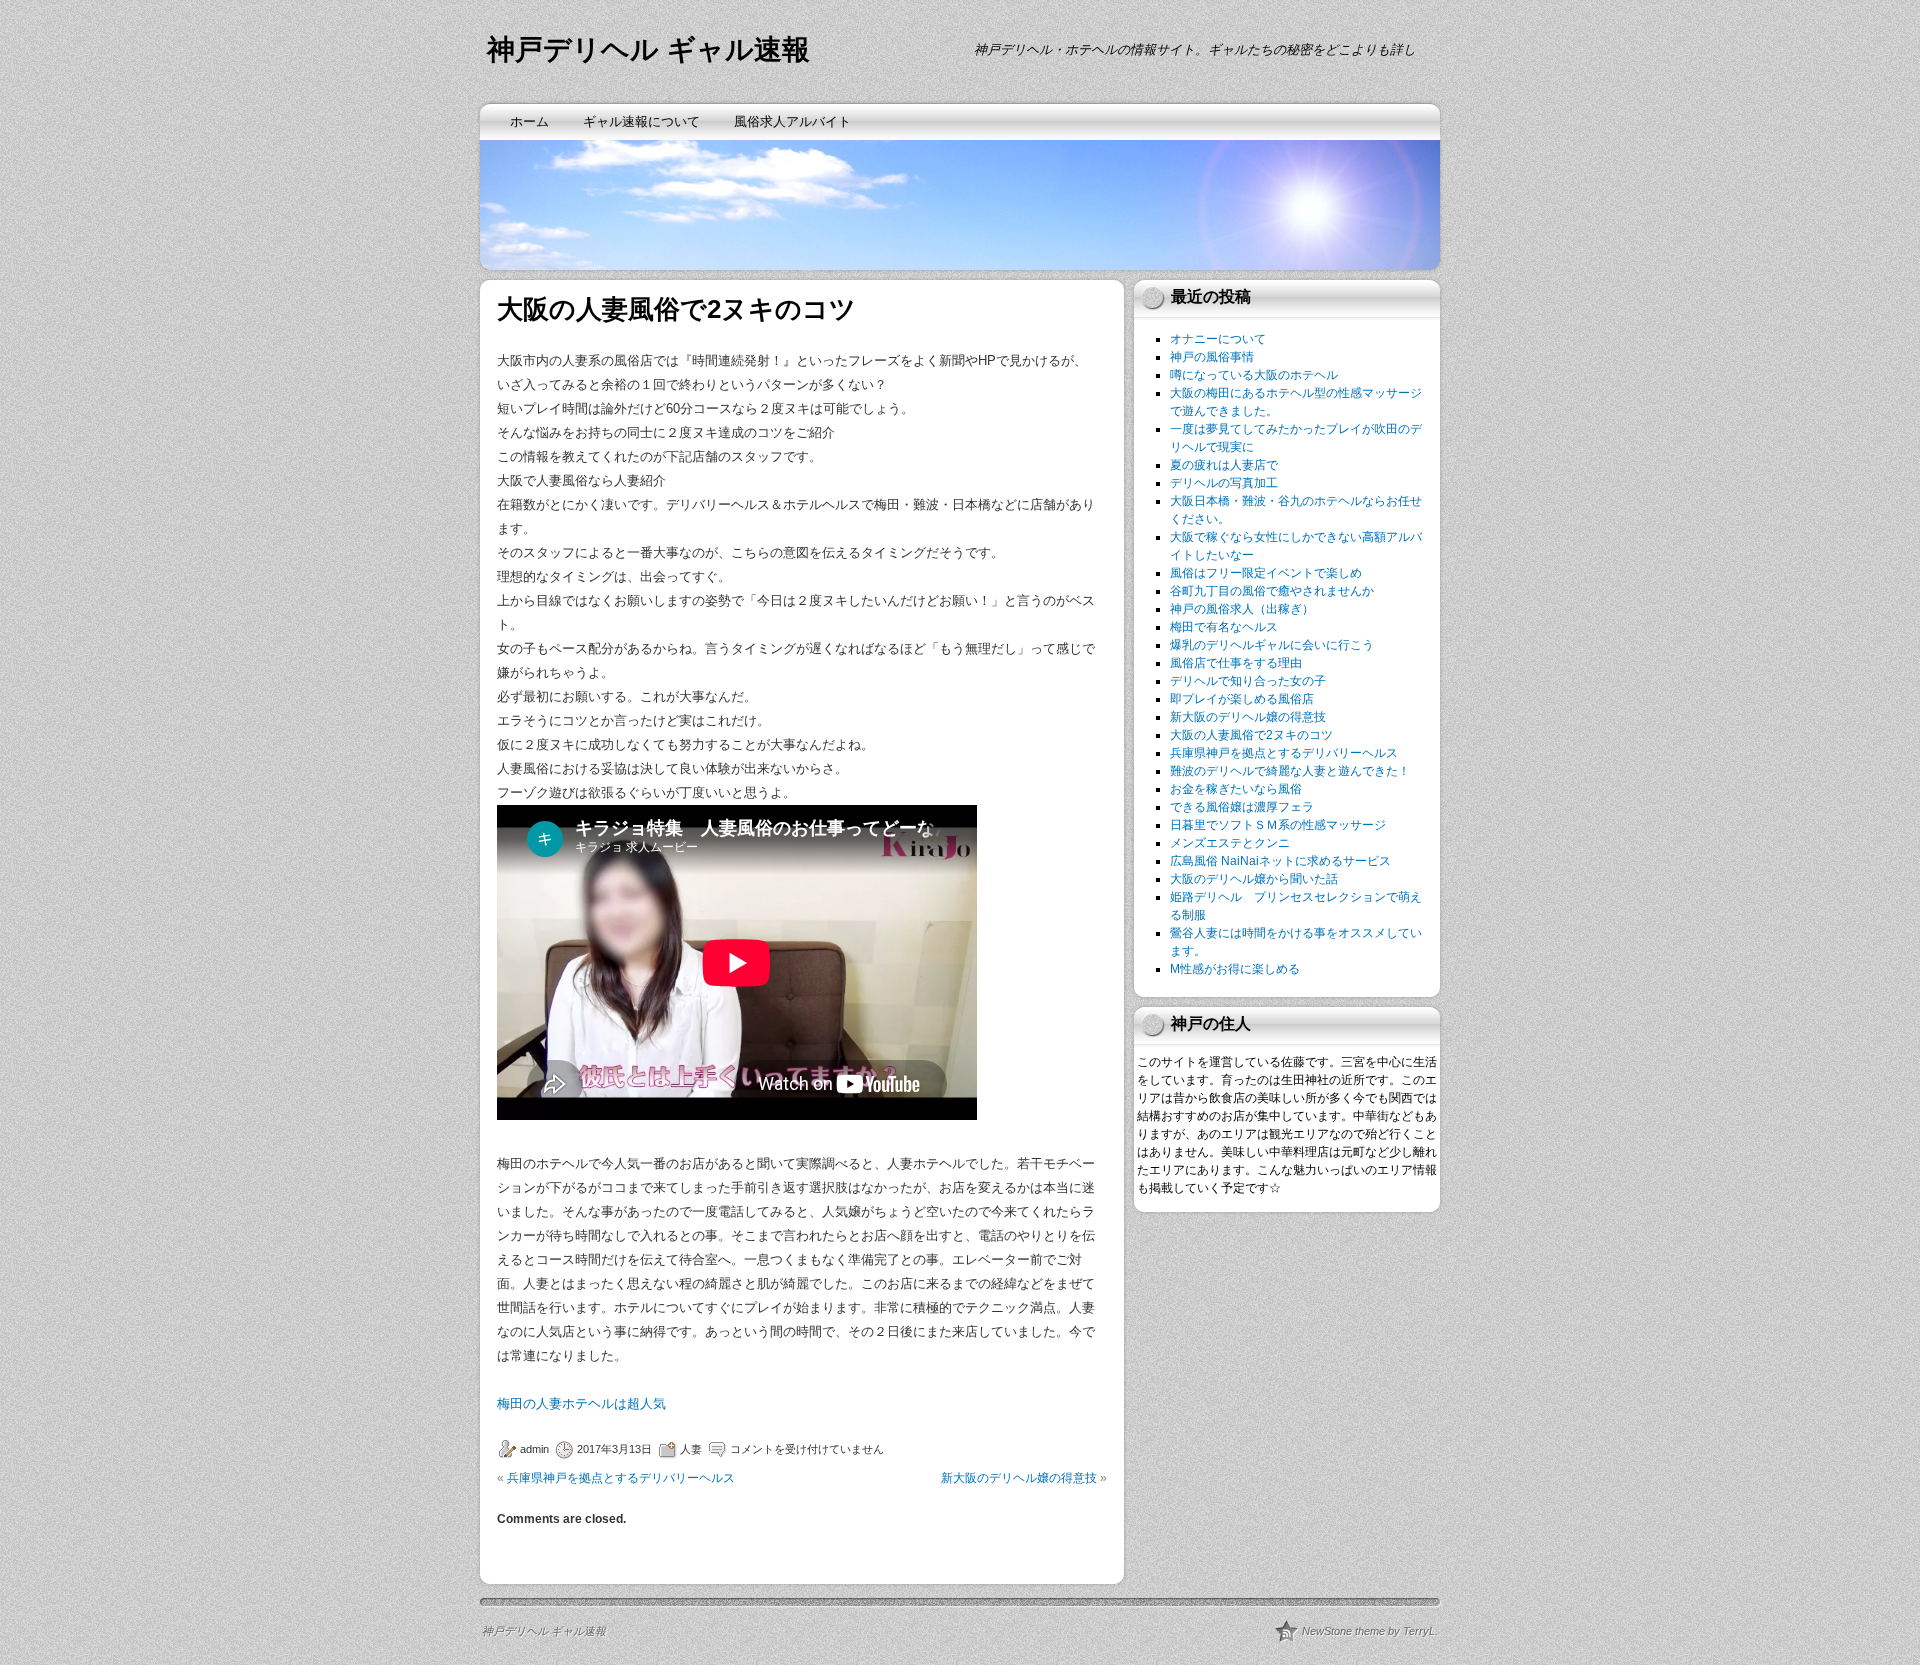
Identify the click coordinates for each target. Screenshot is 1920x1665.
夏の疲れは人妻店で (1224, 465)
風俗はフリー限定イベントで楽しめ (1266, 573)
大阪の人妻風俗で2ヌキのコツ (1251, 735)
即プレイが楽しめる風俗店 (1242, 699)
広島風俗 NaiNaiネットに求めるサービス (1280, 861)
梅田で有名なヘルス (1224, 627)
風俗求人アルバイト (792, 121)
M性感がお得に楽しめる (1235, 969)
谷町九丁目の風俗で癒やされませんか (1272, 591)
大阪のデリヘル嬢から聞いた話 (1254, 879)
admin (534, 1449)
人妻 (691, 1449)
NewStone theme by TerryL (1368, 1631)
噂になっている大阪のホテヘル (1254, 375)
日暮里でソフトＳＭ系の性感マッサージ (1278, 825)
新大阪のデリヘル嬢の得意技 (1019, 1478)
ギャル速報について (641, 121)
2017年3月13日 (614, 1449)
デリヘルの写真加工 (1224, 483)
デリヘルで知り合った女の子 (1248, 681)
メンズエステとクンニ (1230, 843)
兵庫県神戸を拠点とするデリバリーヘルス (621, 1478)
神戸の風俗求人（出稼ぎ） (1242, 609)
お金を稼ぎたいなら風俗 (1236, 789)
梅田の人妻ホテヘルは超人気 (581, 1403)
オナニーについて (1218, 339)
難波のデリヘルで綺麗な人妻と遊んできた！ (1290, 771)
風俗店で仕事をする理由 (1236, 663)
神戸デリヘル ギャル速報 (648, 49)
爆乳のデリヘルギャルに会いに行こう (1272, 645)
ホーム (529, 121)
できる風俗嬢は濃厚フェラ (1242, 807)
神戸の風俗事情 (1212, 357)
